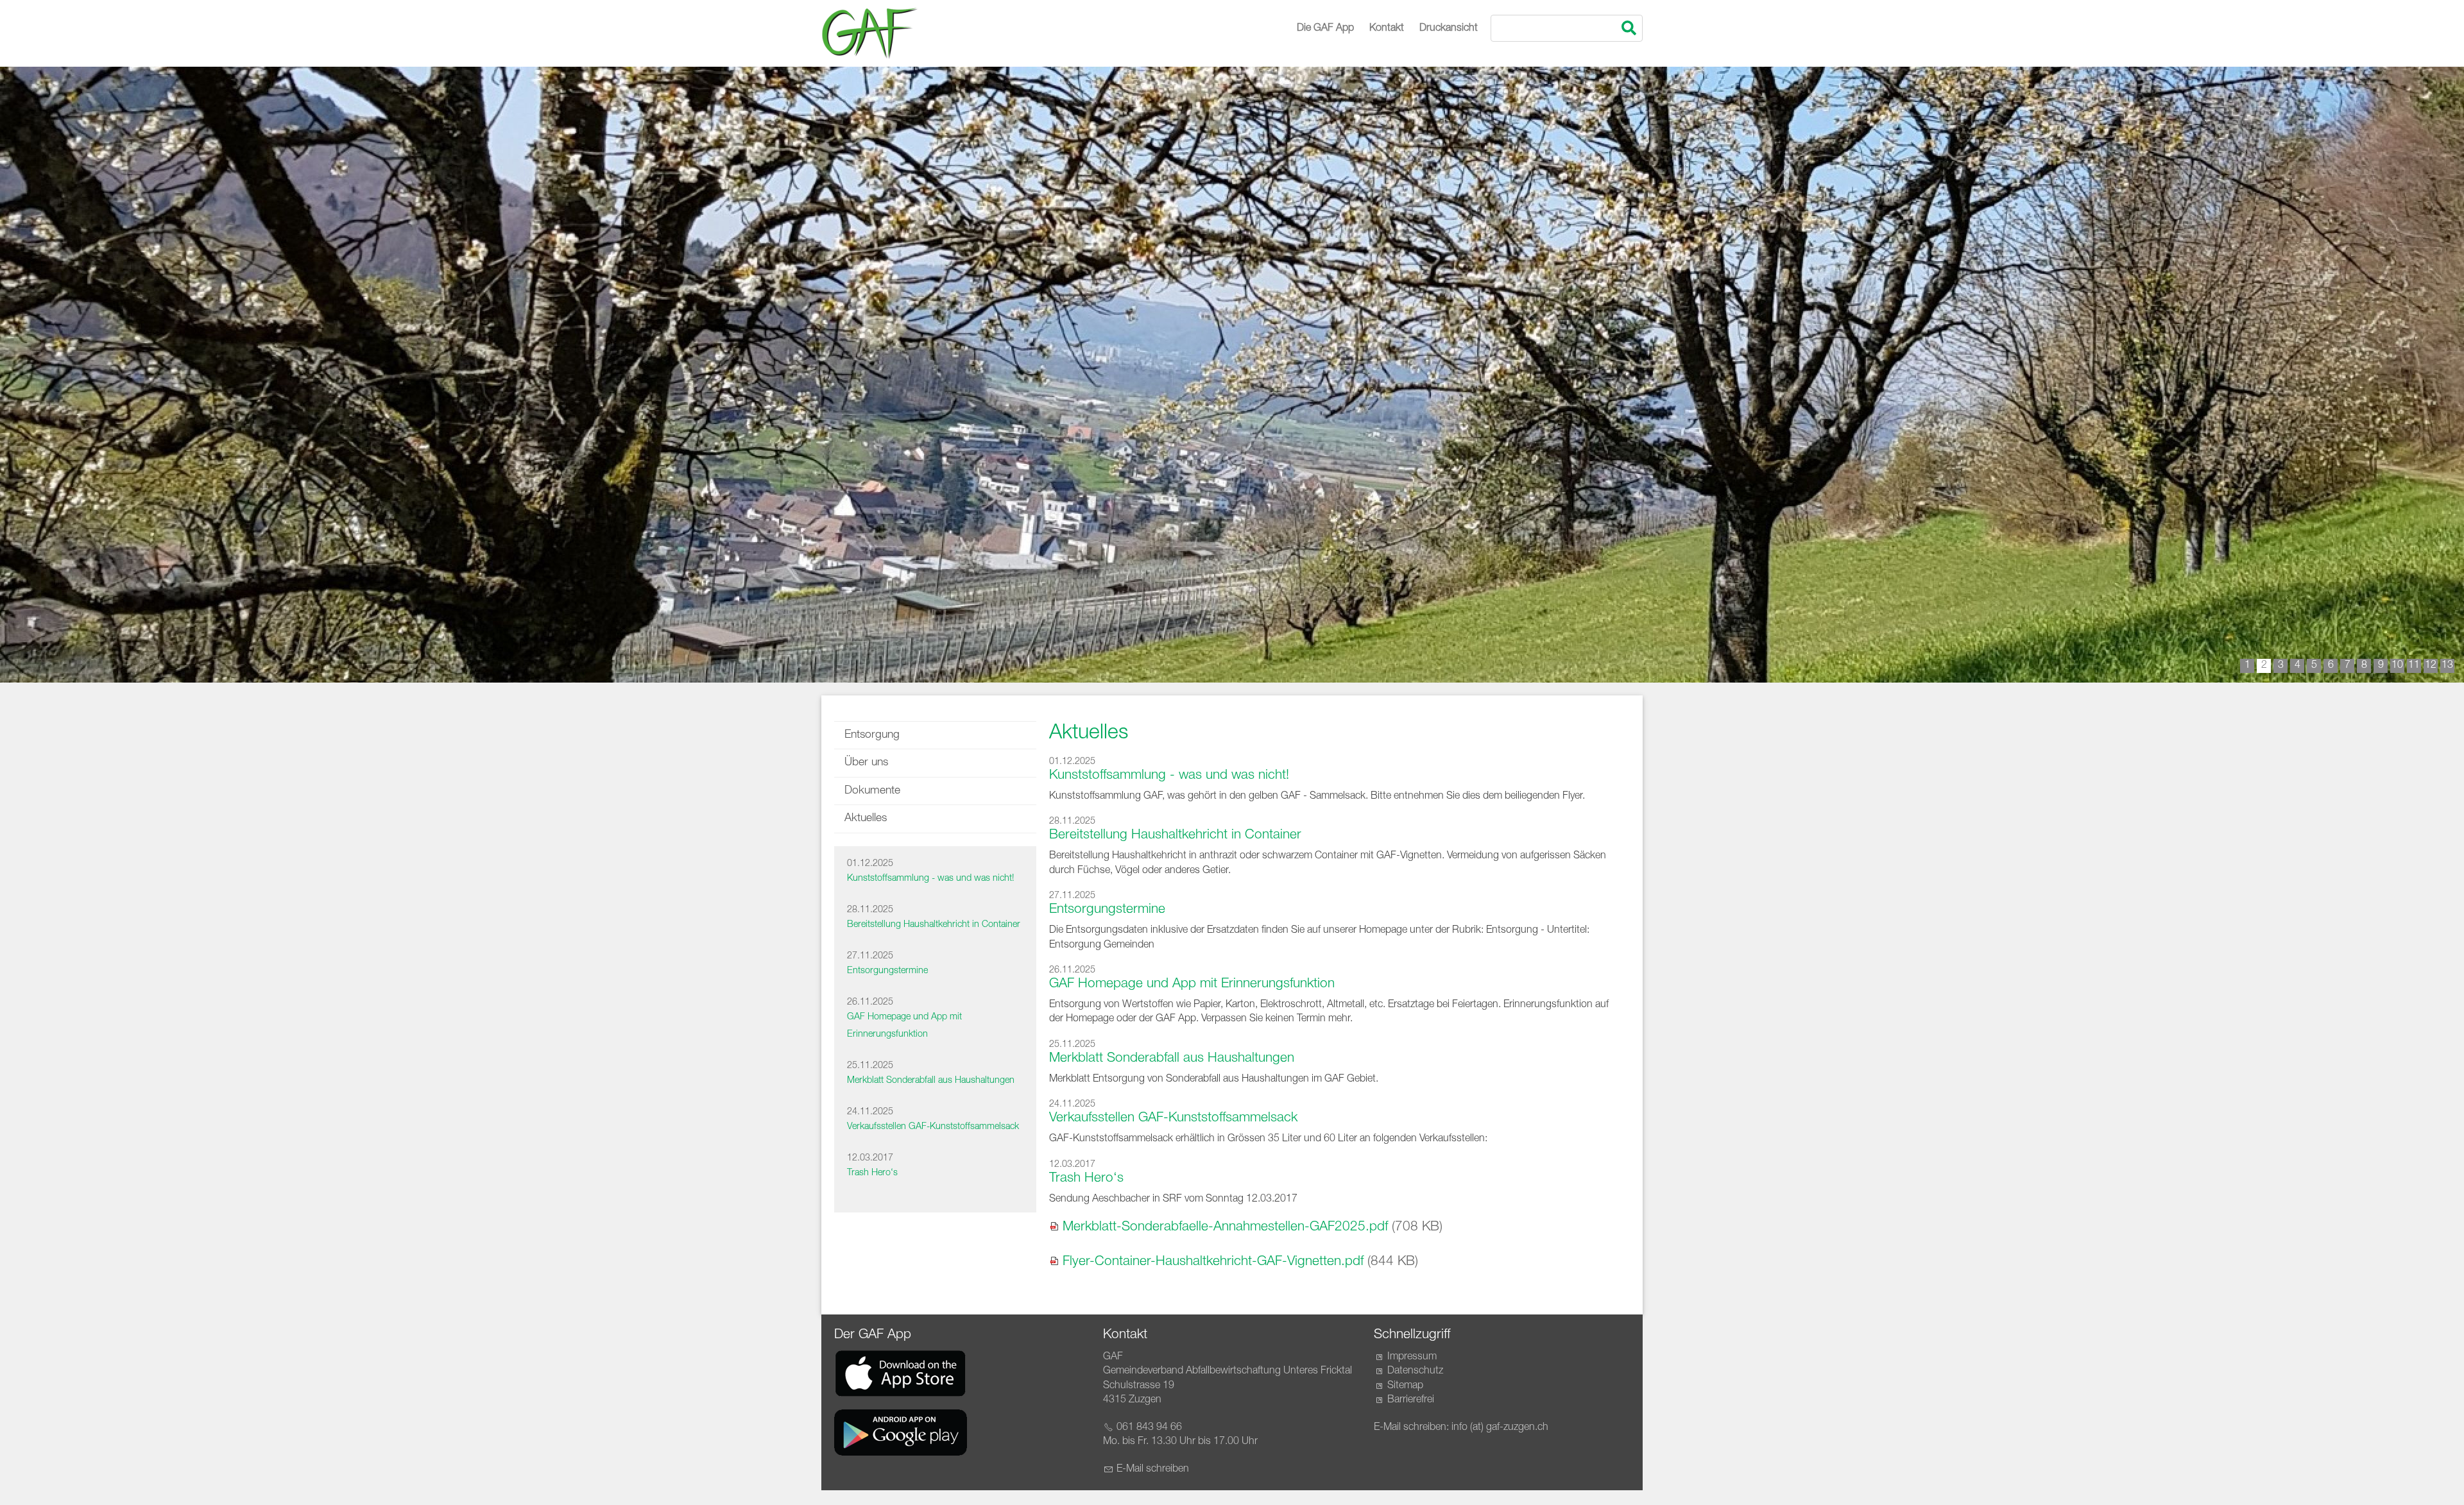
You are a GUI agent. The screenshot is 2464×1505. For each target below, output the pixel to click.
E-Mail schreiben (1153, 1470)
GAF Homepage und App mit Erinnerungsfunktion (1192, 984)
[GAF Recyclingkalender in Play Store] (901, 1433)
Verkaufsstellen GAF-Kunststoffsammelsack (933, 1127)
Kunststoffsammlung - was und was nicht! (930, 879)
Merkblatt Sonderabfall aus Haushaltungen (931, 1081)
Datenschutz (1415, 1372)
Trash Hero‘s (872, 1173)
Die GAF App (1325, 29)
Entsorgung (872, 735)
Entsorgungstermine (887, 971)
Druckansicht (1449, 29)
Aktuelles (866, 819)
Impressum (1412, 1357)
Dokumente (872, 791)
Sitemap (1405, 1386)
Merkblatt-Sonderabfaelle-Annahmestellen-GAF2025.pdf (1225, 1228)
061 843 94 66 (1149, 1428)
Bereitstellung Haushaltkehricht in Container (934, 925)
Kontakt (1387, 29)
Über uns (866, 763)
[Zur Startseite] (869, 33)
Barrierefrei (1411, 1400)
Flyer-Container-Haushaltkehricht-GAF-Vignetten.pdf (1213, 1262)
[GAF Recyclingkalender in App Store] (901, 1373)
